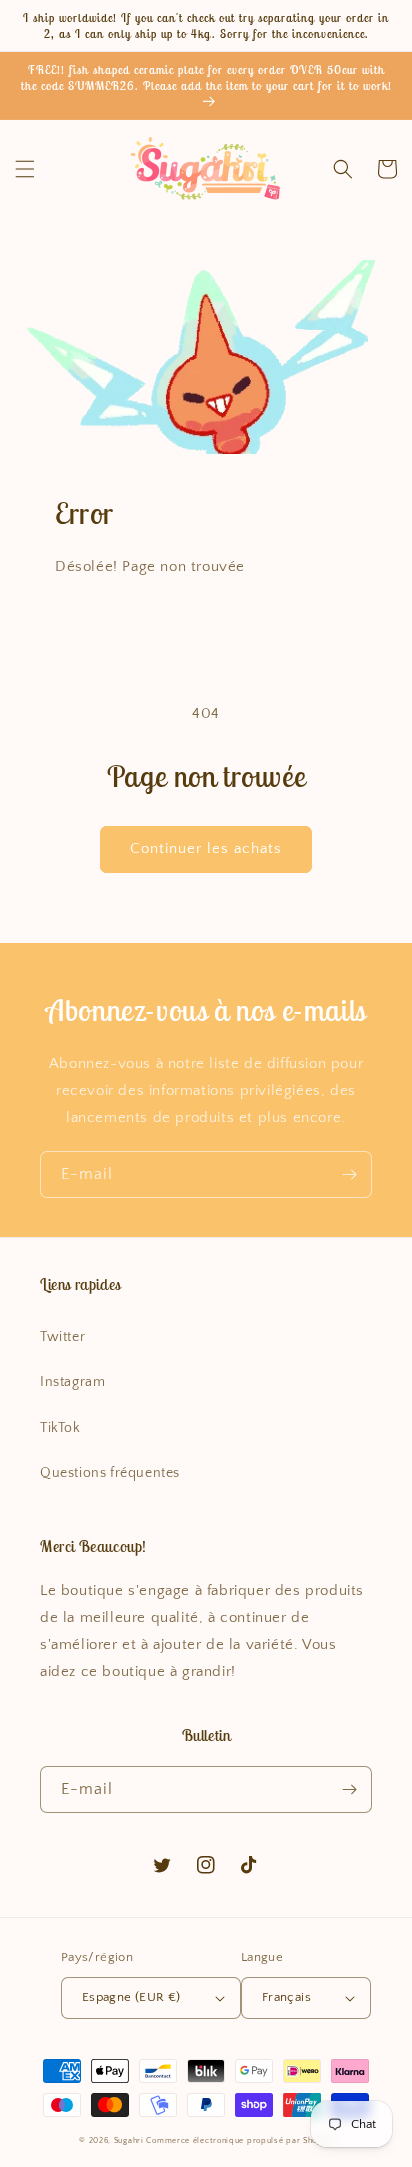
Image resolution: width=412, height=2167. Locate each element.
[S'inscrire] (349, 1174)
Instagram (72, 1382)
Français (286, 1997)
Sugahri (129, 2140)
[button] (25, 169)
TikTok (60, 1428)
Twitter (62, 1337)
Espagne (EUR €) (131, 1997)
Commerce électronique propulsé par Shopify (239, 2140)
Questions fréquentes (110, 1473)
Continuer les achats (206, 848)
